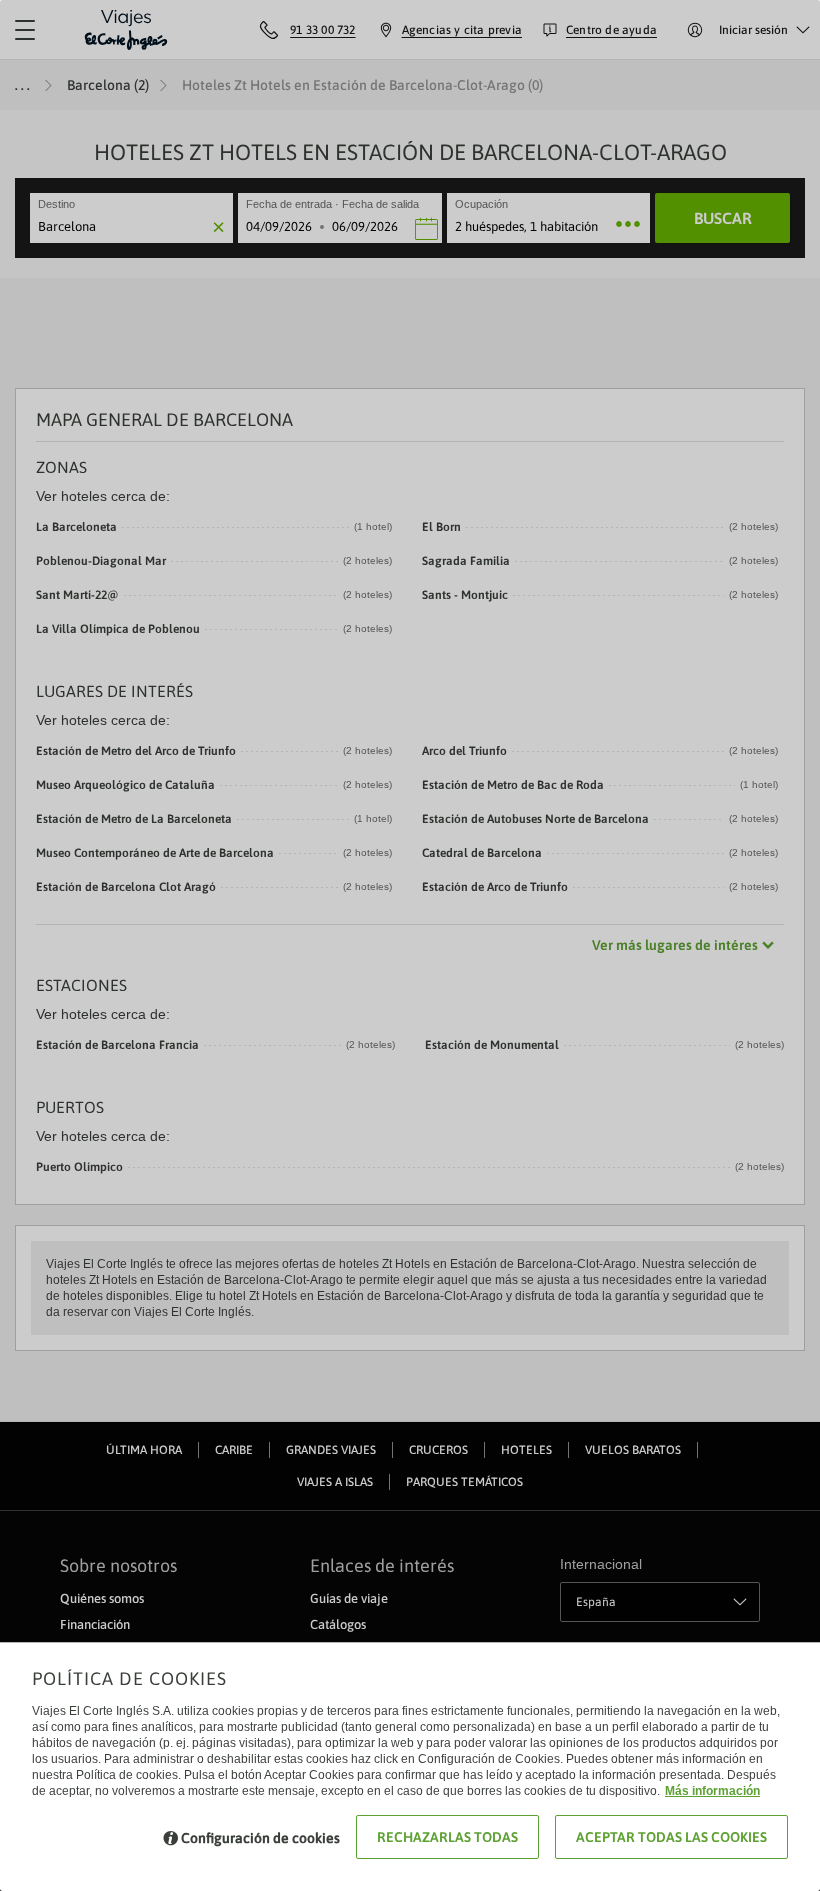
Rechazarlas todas (447, 1837)
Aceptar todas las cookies (671, 1837)
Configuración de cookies (260, 1838)
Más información (712, 1791)
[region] (410, 945)
